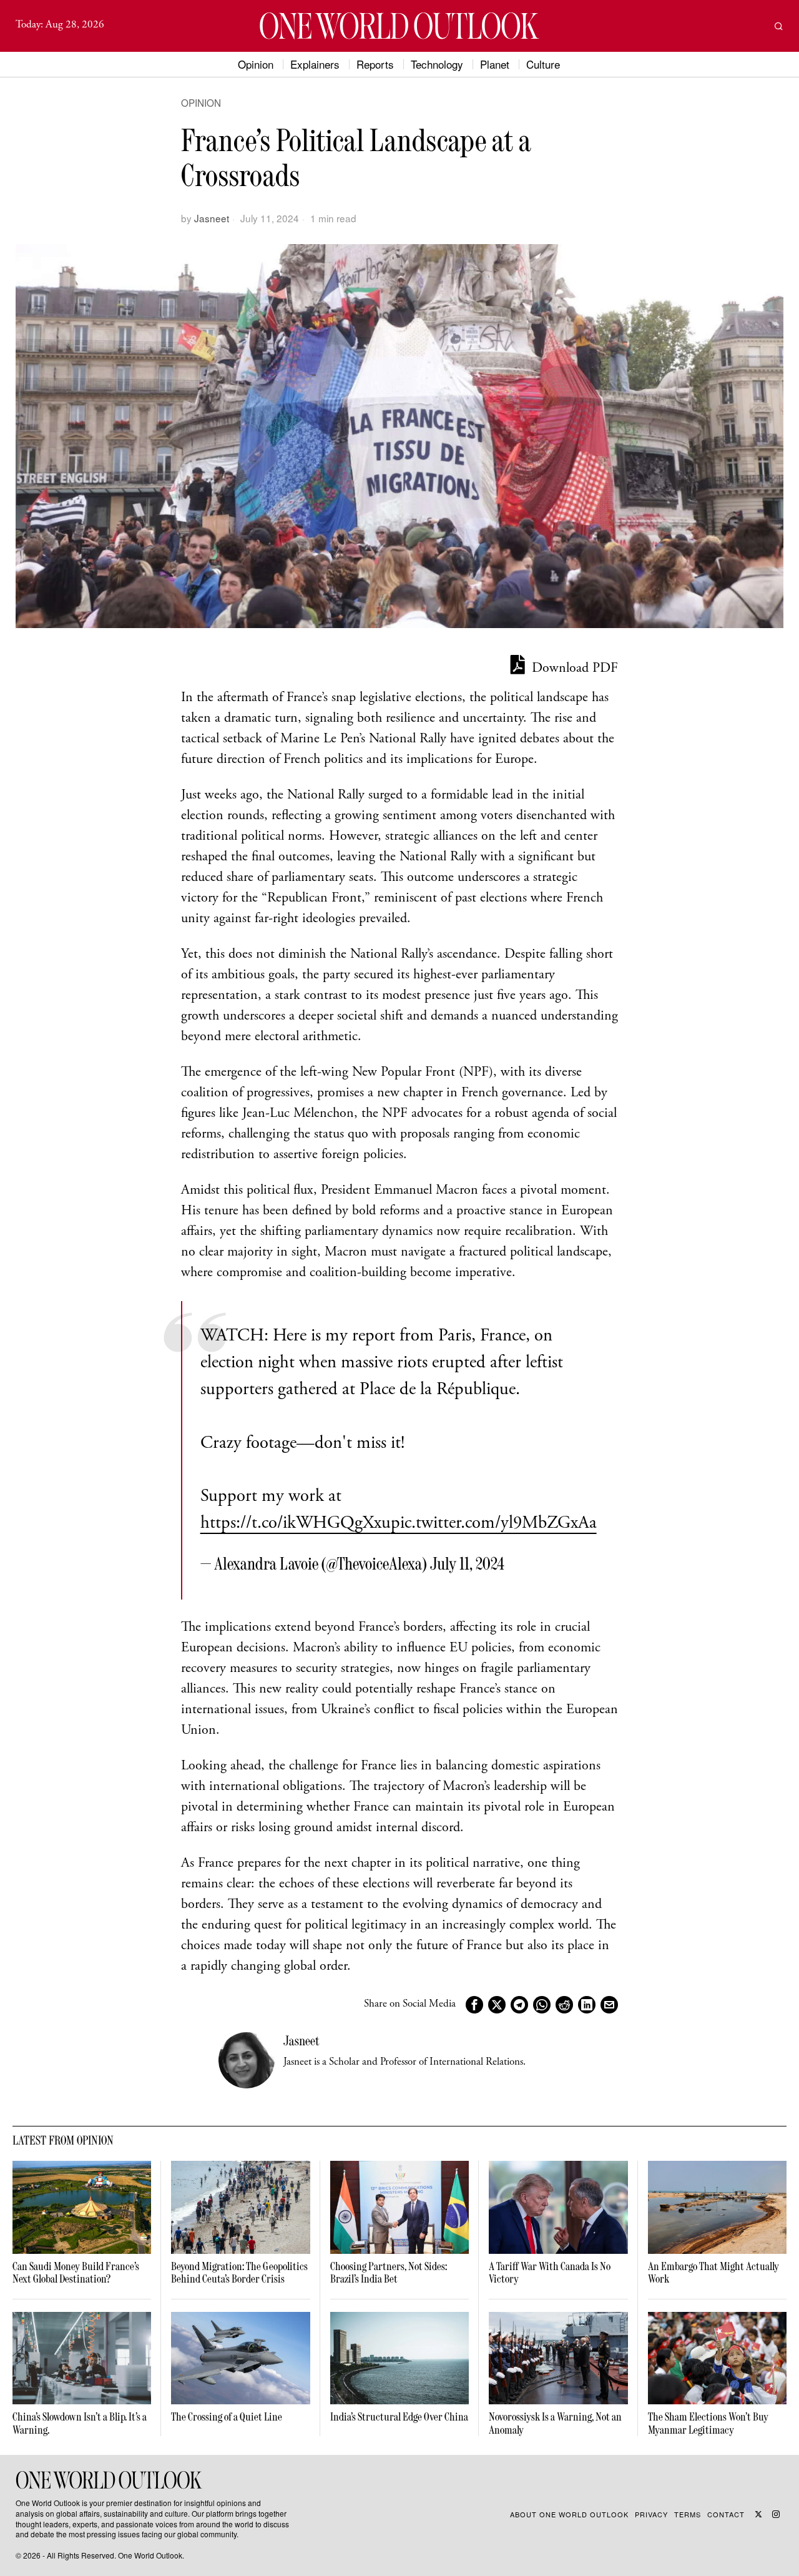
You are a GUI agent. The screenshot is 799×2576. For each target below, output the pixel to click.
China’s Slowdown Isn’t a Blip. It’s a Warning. (80, 2423)
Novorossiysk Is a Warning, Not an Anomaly (555, 2423)
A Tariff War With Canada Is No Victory (550, 2273)
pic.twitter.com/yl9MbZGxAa (494, 1524)
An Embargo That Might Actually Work (713, 2273)
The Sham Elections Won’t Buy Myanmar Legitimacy (708, 2423)
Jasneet (212, 218)
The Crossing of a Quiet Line (227, 2417)
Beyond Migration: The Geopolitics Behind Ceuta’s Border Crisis (239, 2273)
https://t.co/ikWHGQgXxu (296, 1524)
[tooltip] (474, 2005)
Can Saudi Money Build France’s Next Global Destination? (76, 2273)
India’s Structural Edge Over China (399, 2417)
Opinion (201, 103)
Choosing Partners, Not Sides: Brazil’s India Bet (389, 2273)
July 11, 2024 (467, 1563)
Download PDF (573, 669)
